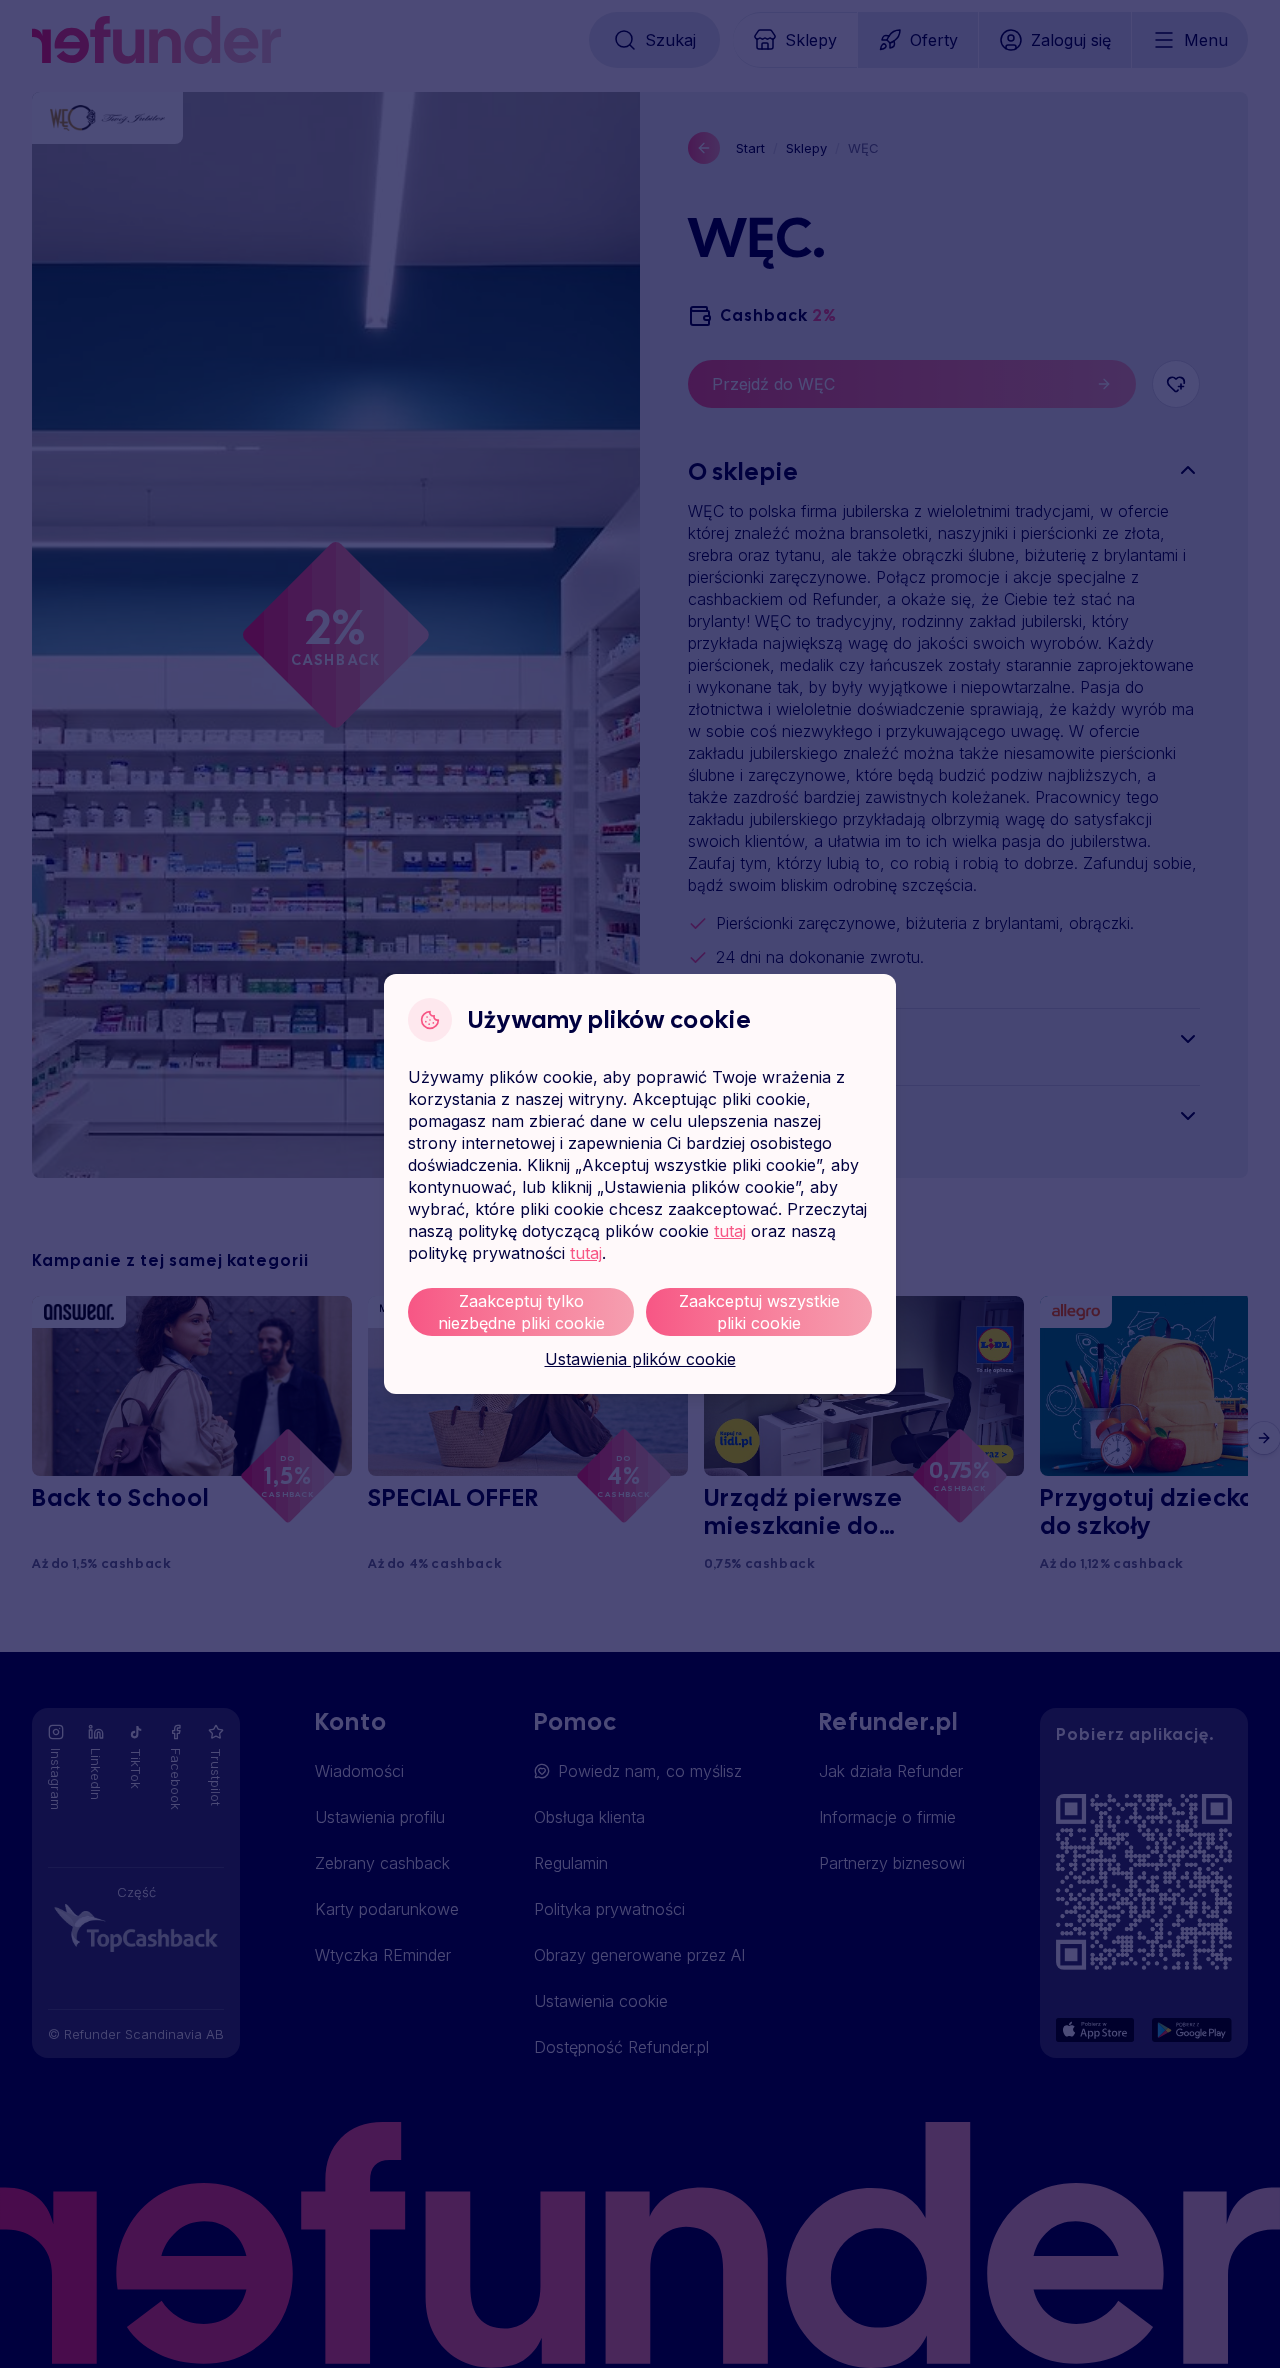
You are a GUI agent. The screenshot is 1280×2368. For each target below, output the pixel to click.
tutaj (730, 1231)
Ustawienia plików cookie (640, 1359)
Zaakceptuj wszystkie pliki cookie (759, 1312)
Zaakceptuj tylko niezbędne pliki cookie (521, 1312)
